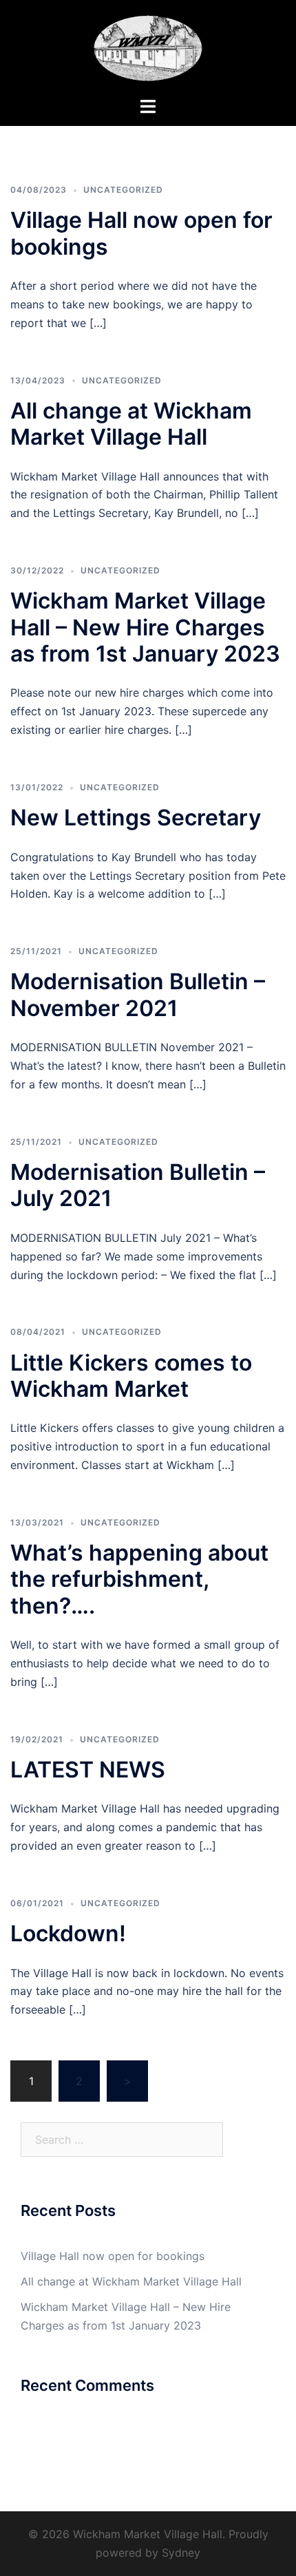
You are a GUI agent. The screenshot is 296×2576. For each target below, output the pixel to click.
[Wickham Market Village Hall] (148, 47)
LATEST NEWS (88, 1770)
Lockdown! (68, 1933)
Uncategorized (123, 190)
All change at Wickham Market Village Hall (131, 424)
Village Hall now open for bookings (141, 233)
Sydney (181, 2553)
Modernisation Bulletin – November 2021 (138, 994)
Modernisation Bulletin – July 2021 (138, 1185)
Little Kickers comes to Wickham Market (131, 1376)
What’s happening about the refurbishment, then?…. (139, 1579)
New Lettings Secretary (136, 817)
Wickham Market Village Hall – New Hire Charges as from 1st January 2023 (145, 627)
